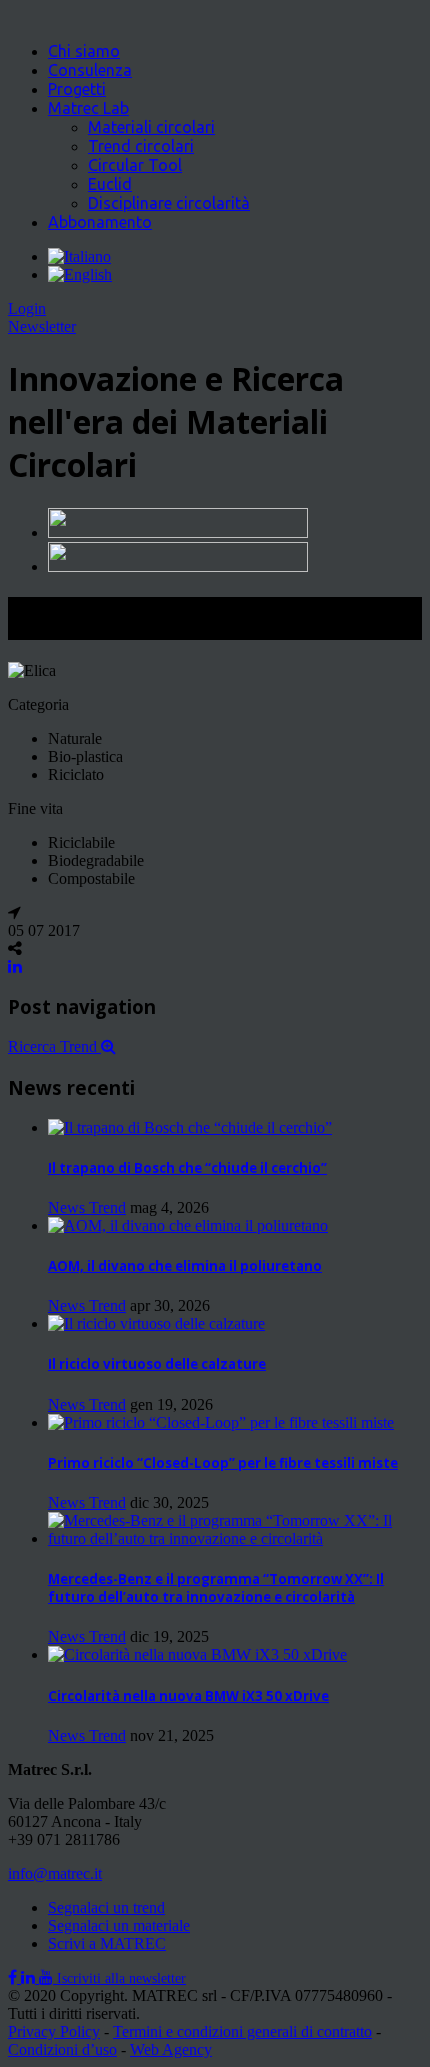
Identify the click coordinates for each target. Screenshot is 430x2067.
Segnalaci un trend (106, 1907)
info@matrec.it (55, 1873)
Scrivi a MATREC (107, 1943)
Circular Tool (135, 165)
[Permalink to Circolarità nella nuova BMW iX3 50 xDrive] (197, 1654)
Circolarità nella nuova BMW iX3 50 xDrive (188, 1696)
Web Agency (171, 2049)
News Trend (87, 1207)
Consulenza (90, 70)
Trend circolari (141, 146)
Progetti (77, 89)
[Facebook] (14, 1977)
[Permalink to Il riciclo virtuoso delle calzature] (156, 1323)
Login (27, 308)
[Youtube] (48, 1977)
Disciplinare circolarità (169, 203)
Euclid (110, 184)
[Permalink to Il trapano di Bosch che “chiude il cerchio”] (190, 1127)
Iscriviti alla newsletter (121, 1978)
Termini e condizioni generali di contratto (242, 2031)
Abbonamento (100, 222)
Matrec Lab (88, 108)
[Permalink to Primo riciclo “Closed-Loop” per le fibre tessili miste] (221, 1422)
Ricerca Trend (54, 1046)
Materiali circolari (151, 127)
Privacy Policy (54, 2031)
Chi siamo (84, 51)
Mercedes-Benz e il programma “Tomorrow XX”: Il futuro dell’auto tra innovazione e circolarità (216, 1588)
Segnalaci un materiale (119, 1925)
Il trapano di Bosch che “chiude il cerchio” (187, 1168)
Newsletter (42, 326)
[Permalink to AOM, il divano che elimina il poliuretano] (188, 1225)
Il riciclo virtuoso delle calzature (157, 1364)
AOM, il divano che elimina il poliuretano (185, 1266)
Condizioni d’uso (62, 2049)
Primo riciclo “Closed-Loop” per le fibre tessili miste (223, 1463)
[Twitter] (30, 1977)
